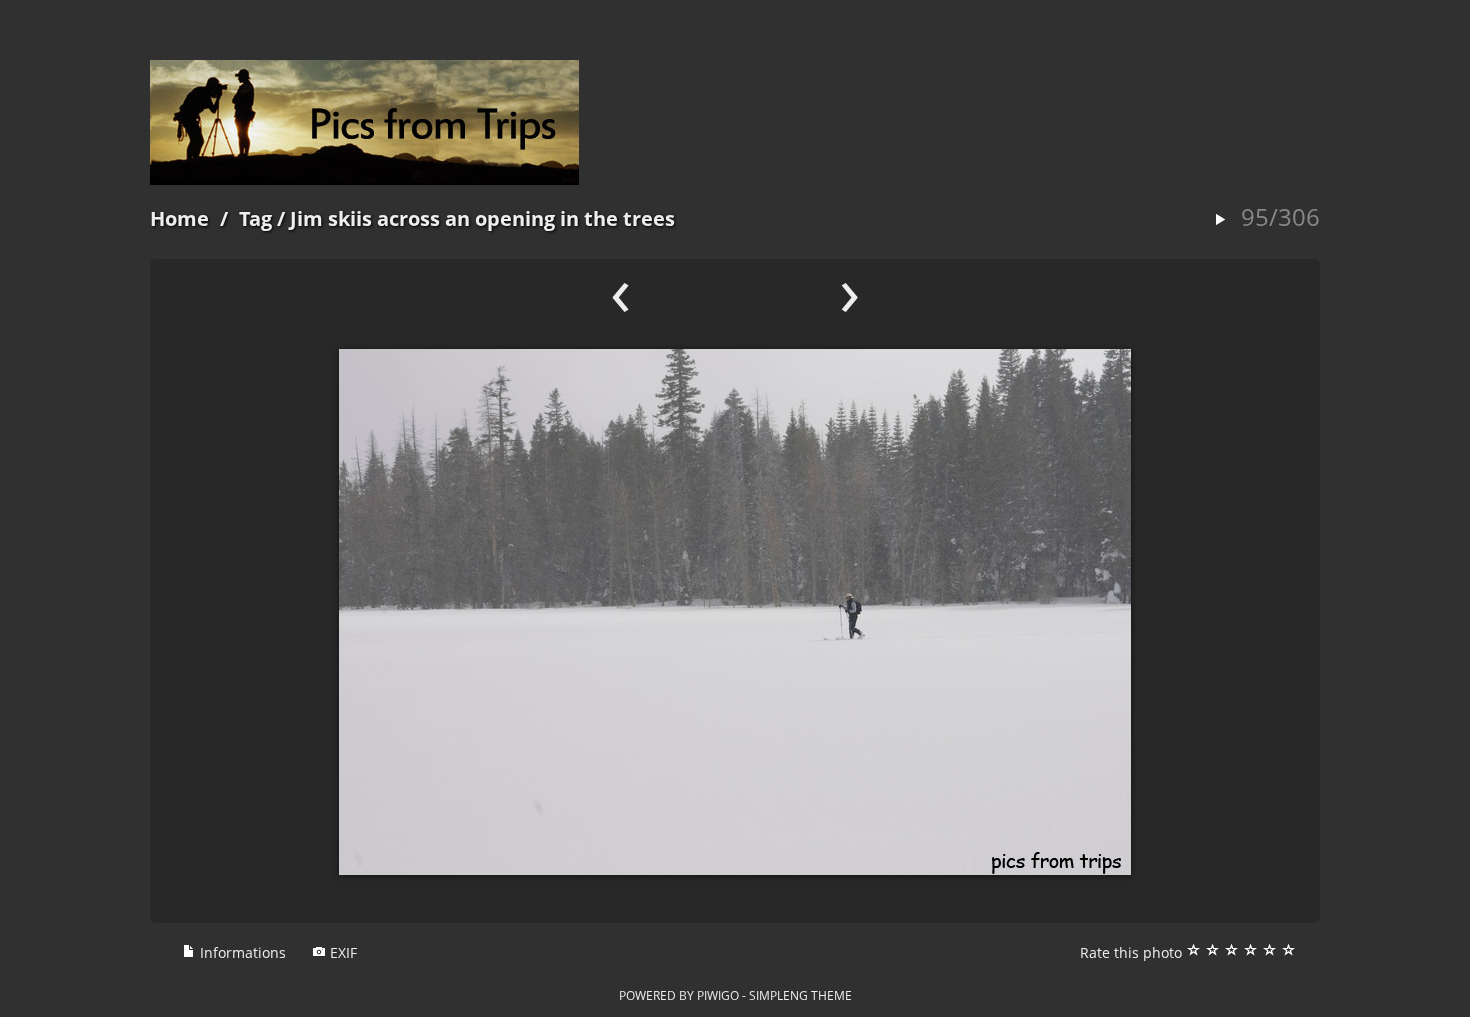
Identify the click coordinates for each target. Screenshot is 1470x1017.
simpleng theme (800, 995)
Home (179, 218)
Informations (241, 952)
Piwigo (718, 995)
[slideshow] (1220, 220)
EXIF (341, 952)
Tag (255, 218)
